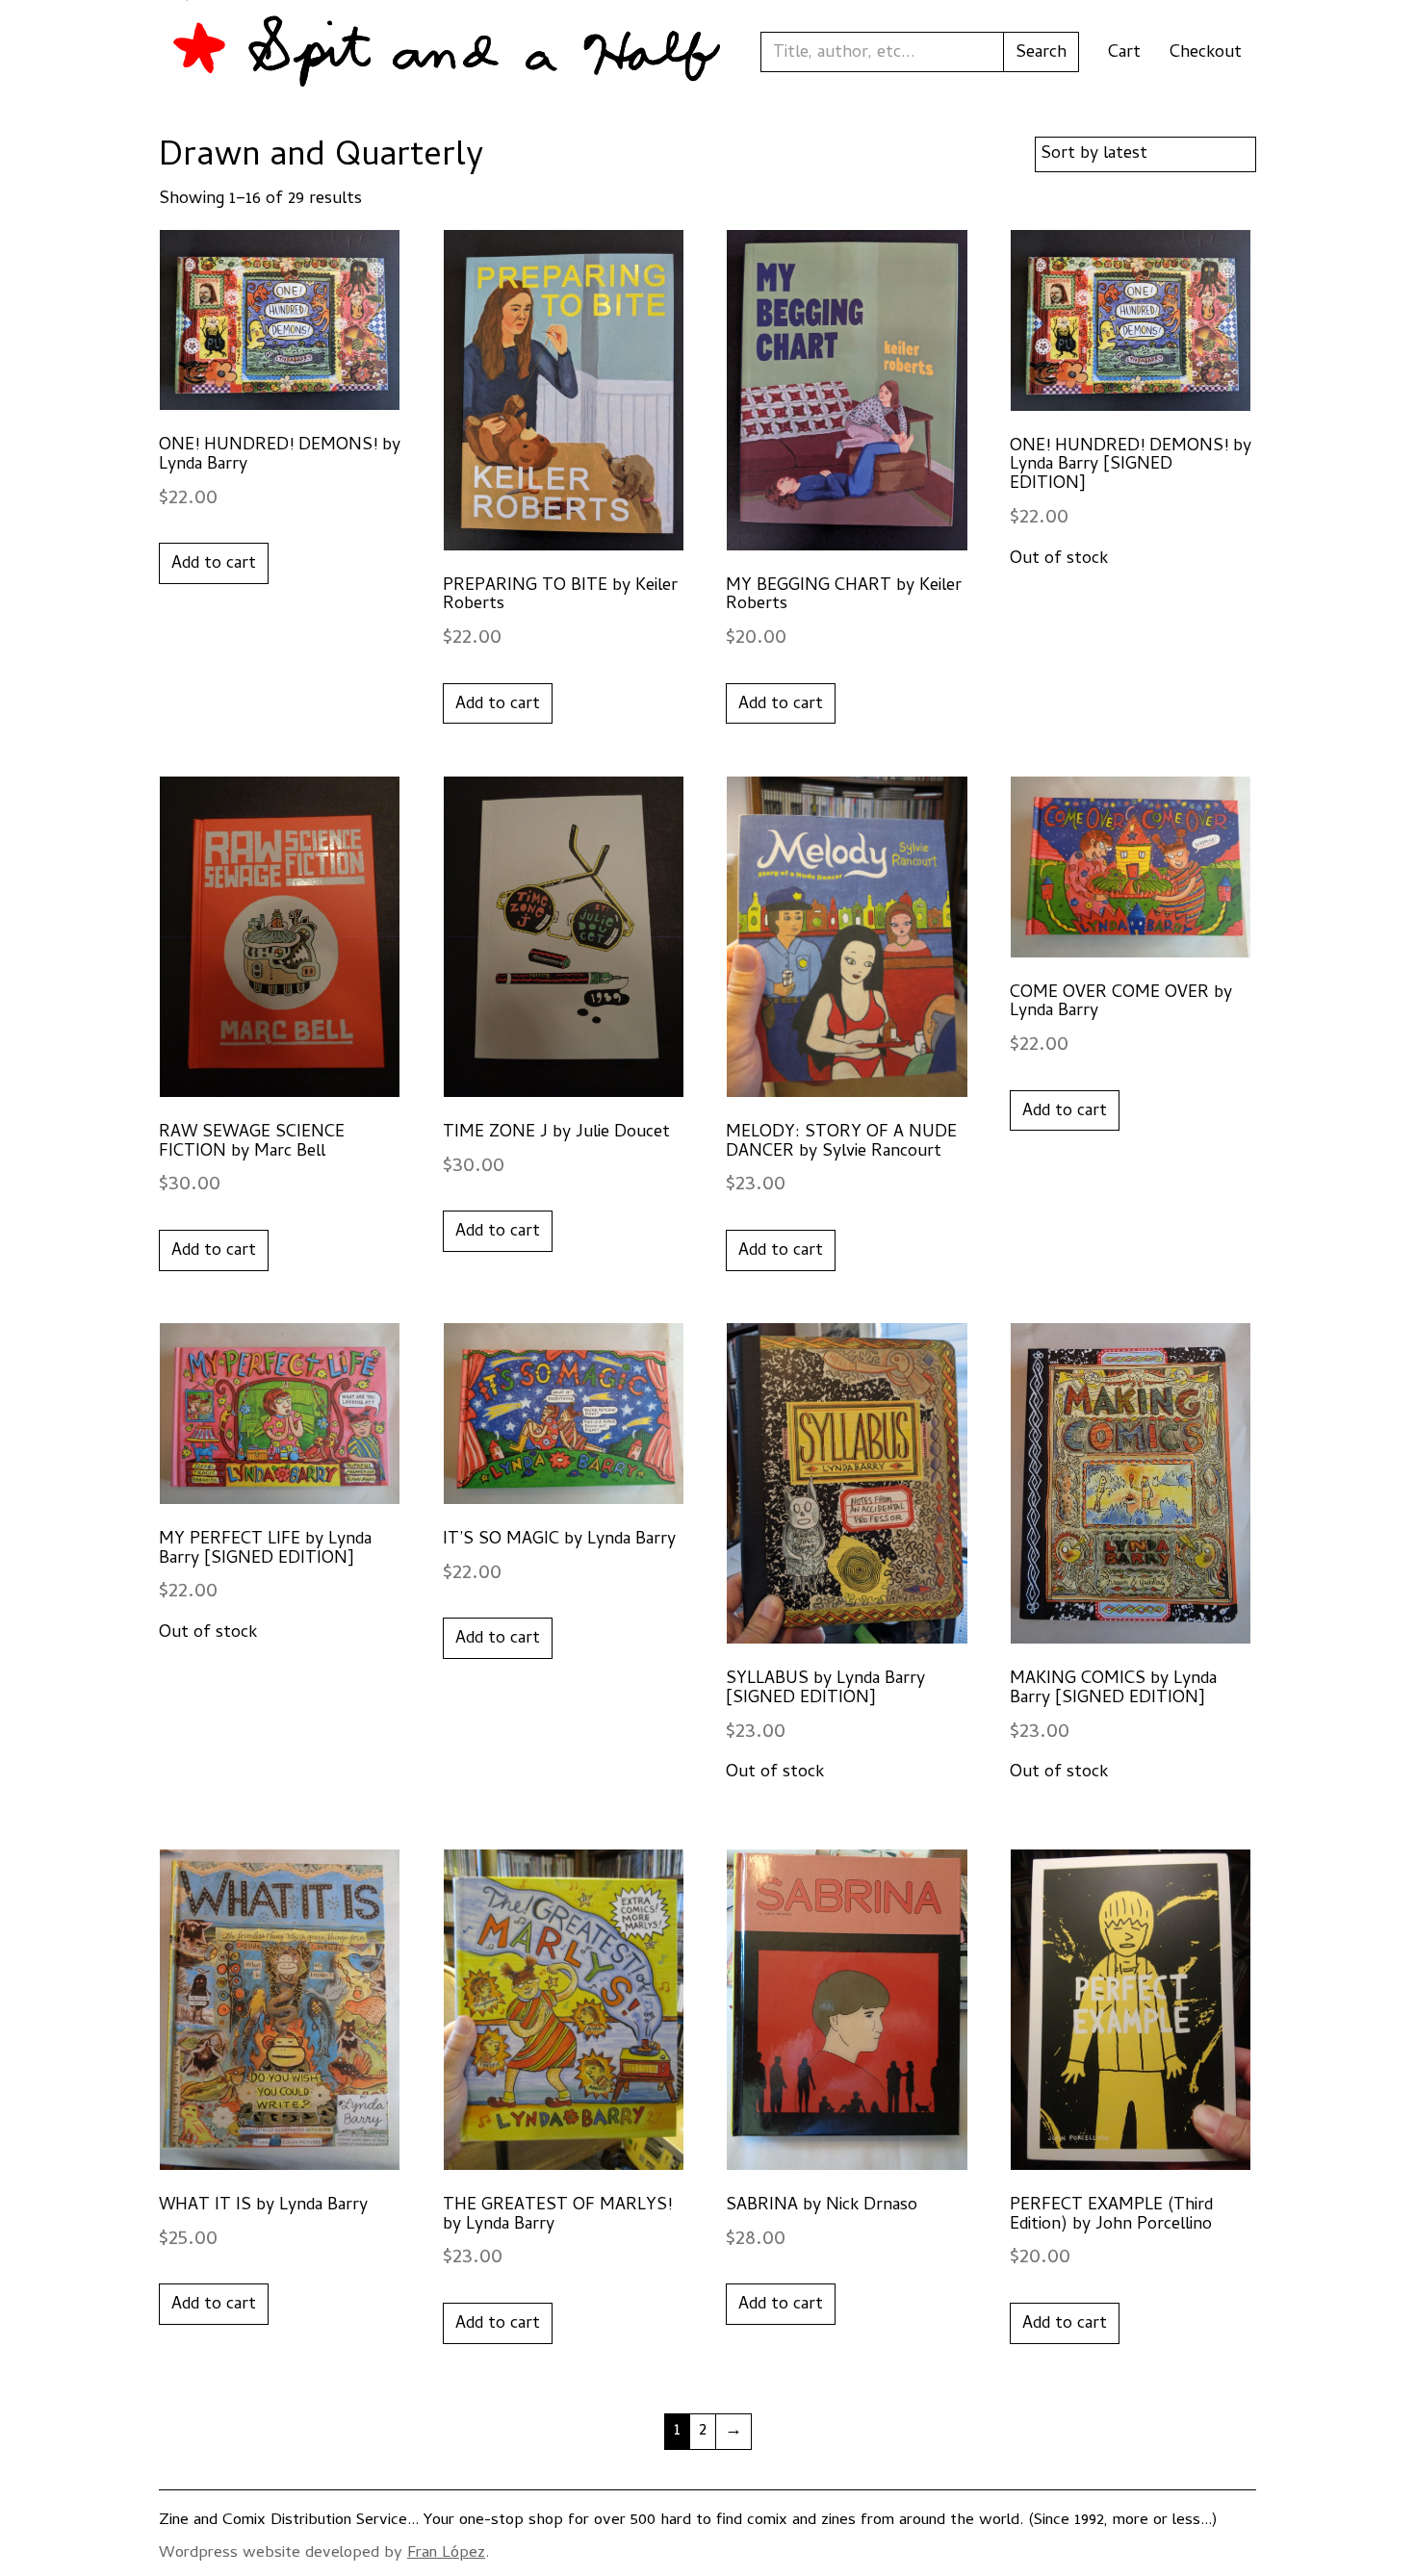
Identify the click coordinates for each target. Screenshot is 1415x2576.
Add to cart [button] (214, 564)
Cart (1124, 53)
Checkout (1206, 53)
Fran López (446, 2554)
